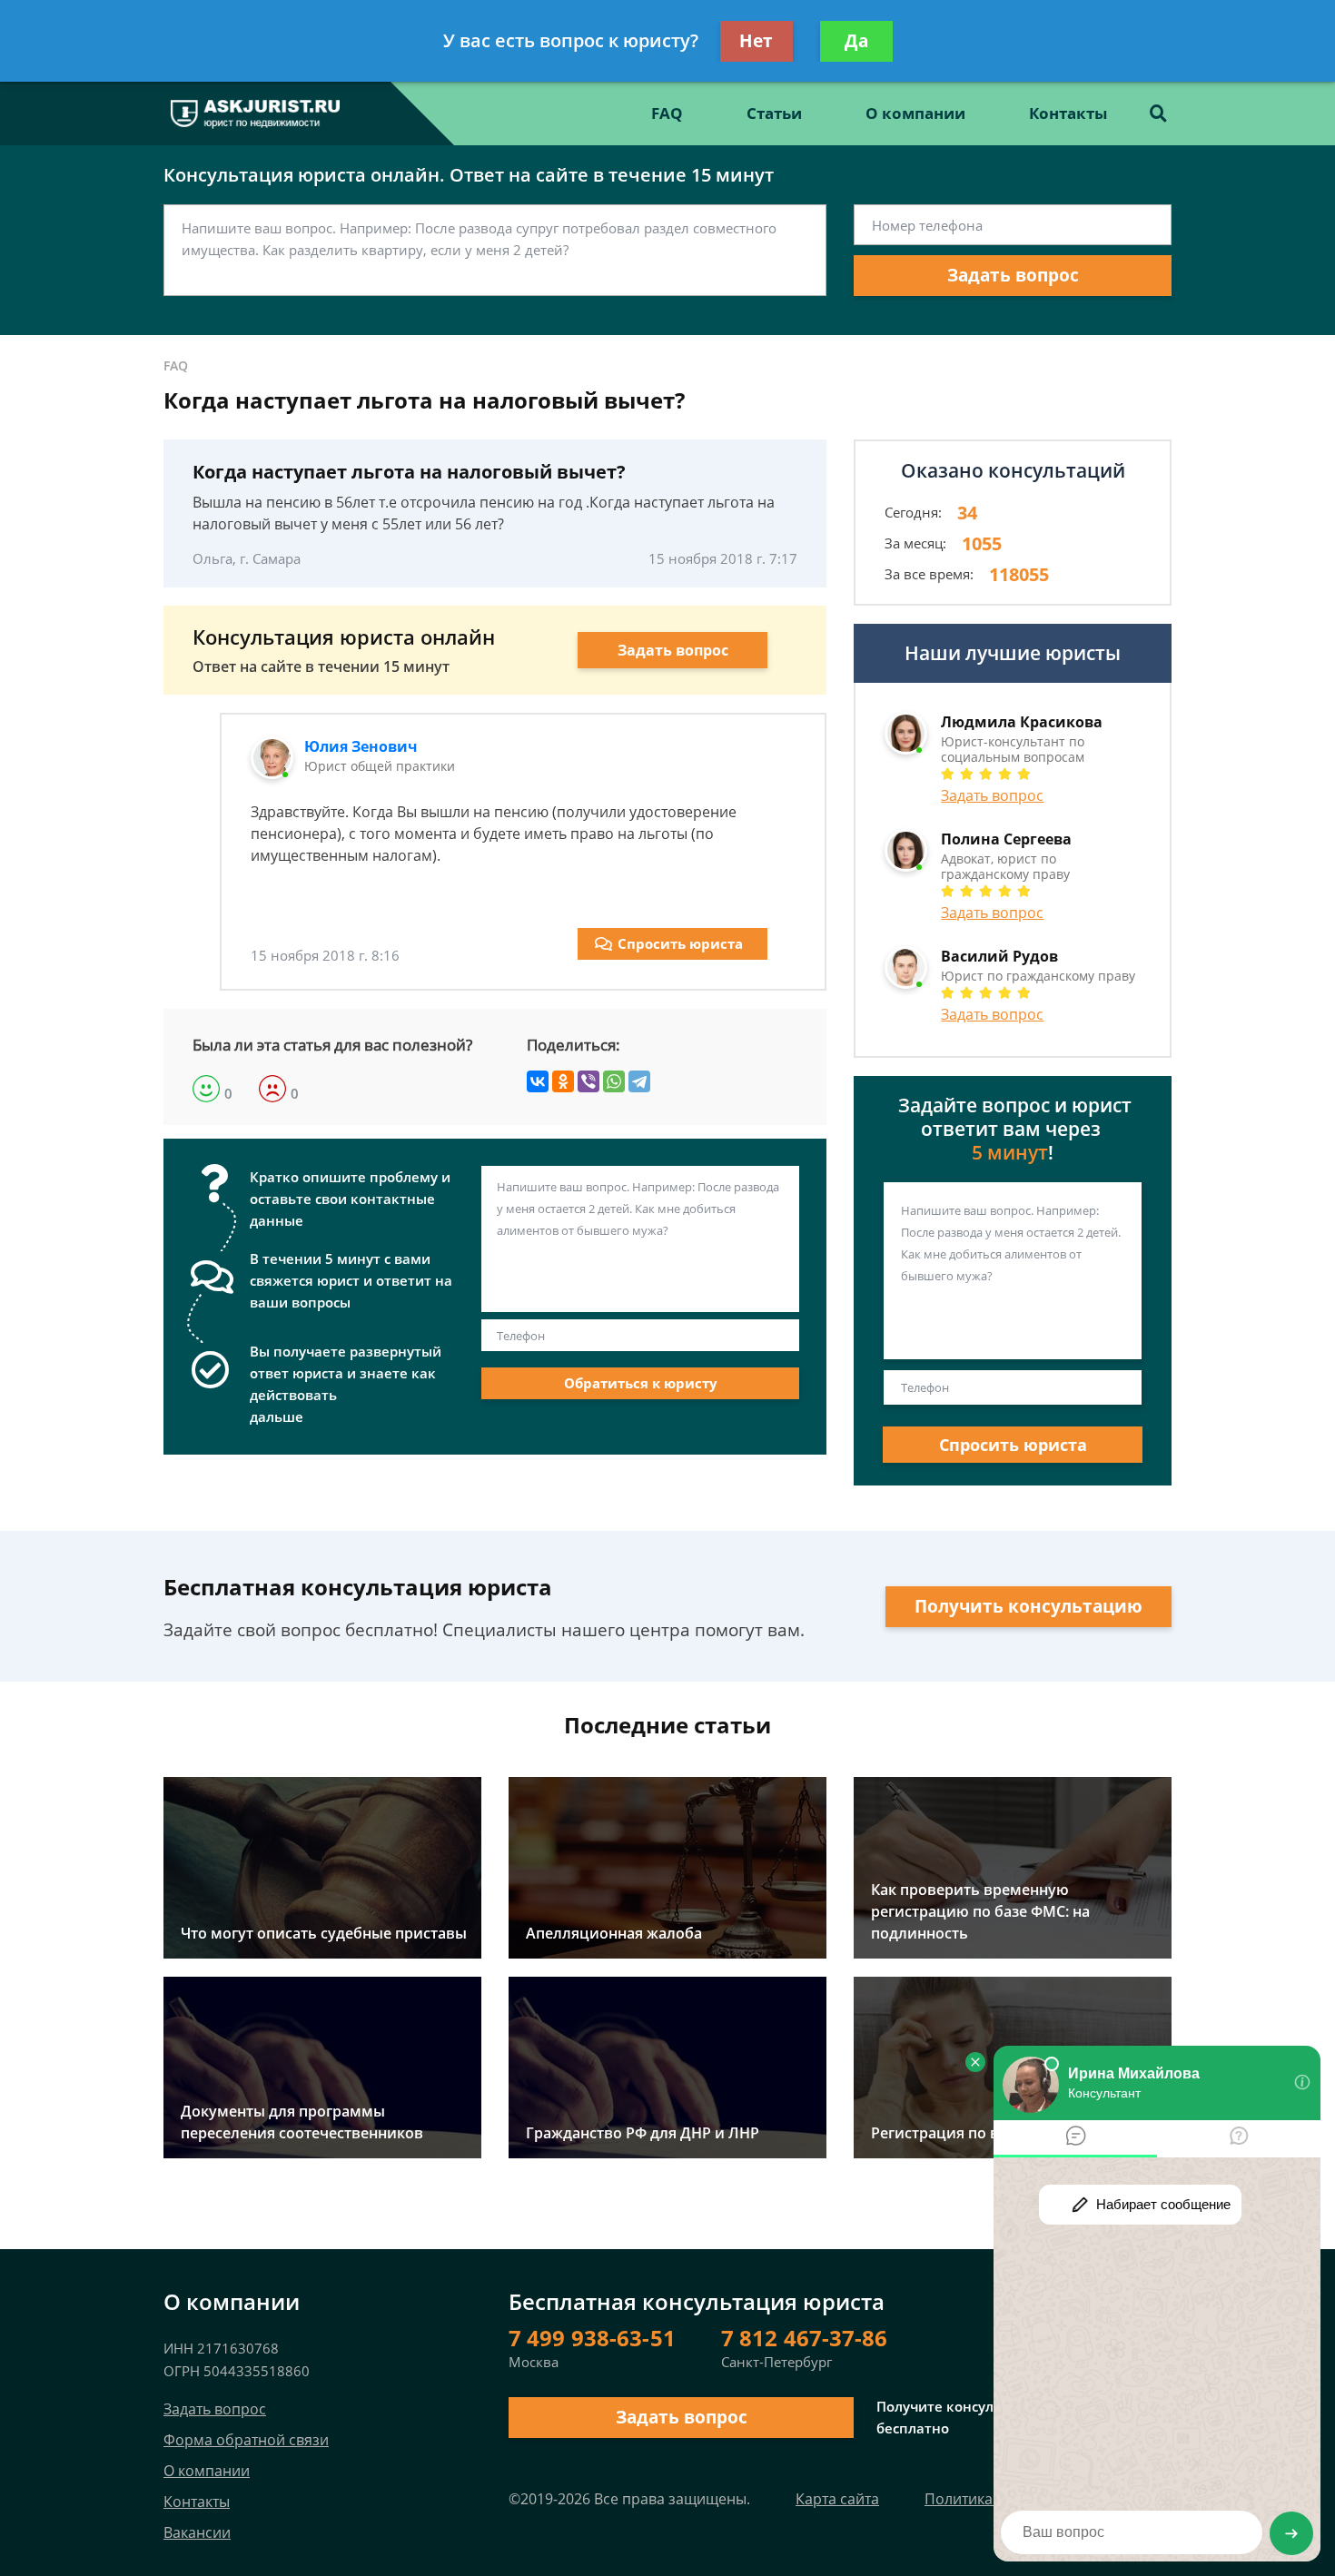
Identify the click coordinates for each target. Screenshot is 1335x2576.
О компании (915, 113)
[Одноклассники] (563, 1081)
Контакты (1068, 113)
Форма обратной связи (246, 2440)
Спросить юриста (680, 943)
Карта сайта (837, 2499)
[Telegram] (639, 1081)
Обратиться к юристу (641, 1383)
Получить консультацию (1028, 1606)
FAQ (667, 113)
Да (856, 41)
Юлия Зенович (361, 746)
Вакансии (197, 2532)
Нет (756, 41)
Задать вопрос (1013, 275)
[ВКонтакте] (538, 1081)
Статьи (774, 113)
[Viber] (588, 1081)
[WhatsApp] (614, 1081)
